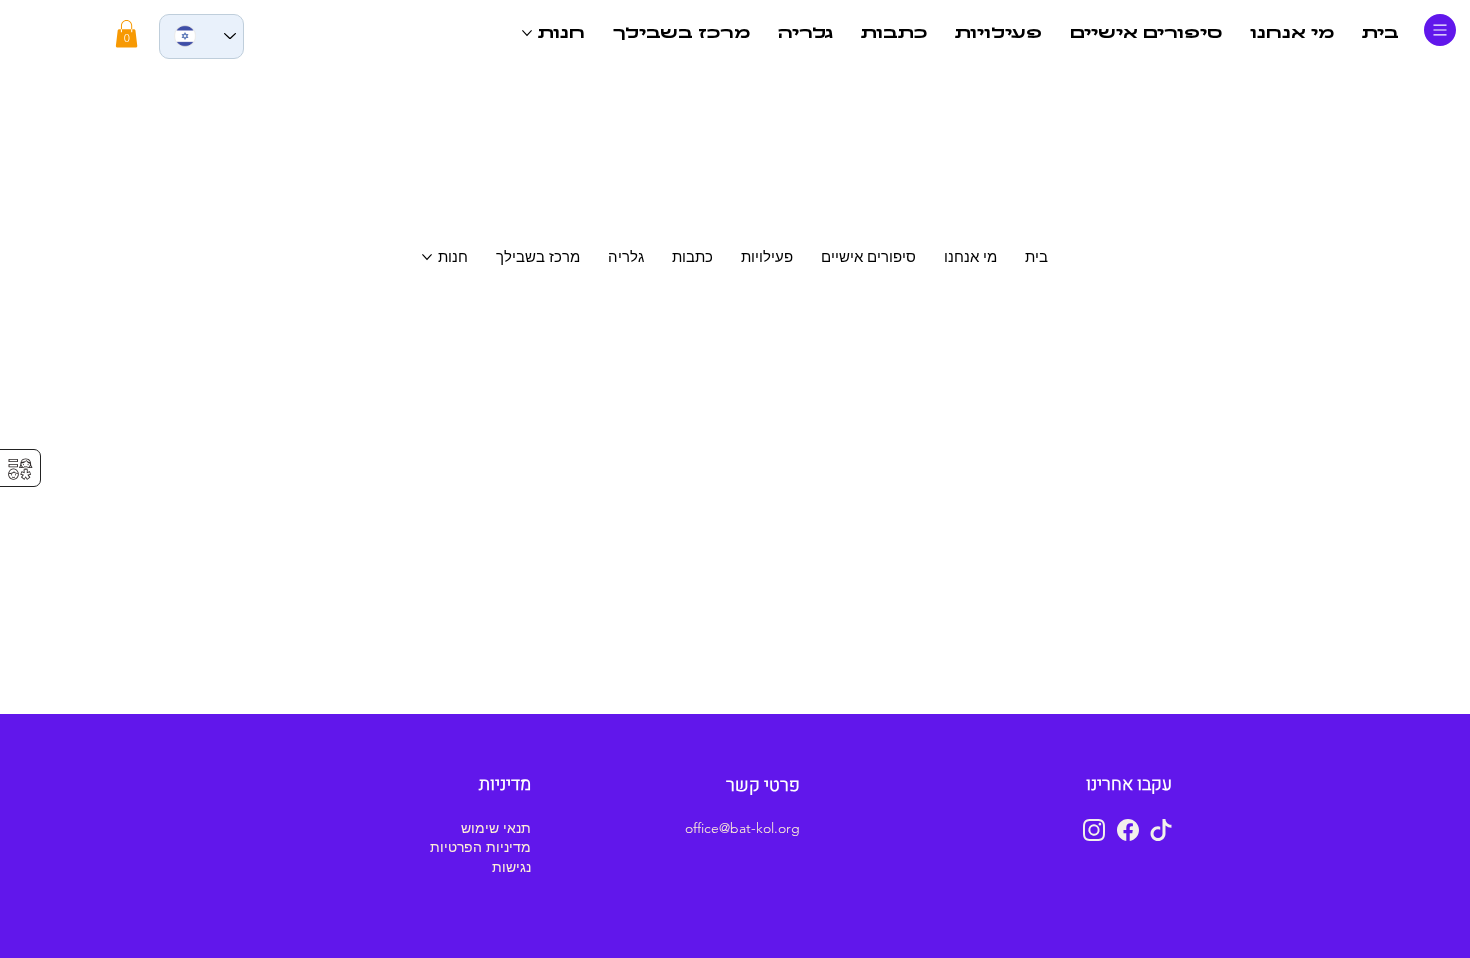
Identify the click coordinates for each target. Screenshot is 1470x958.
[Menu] (1440, 30)
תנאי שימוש (496, 828)
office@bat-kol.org (742, 828)
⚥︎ (20, 469)
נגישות (511, 867)
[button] (126, 33)
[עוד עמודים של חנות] (527, 33)
